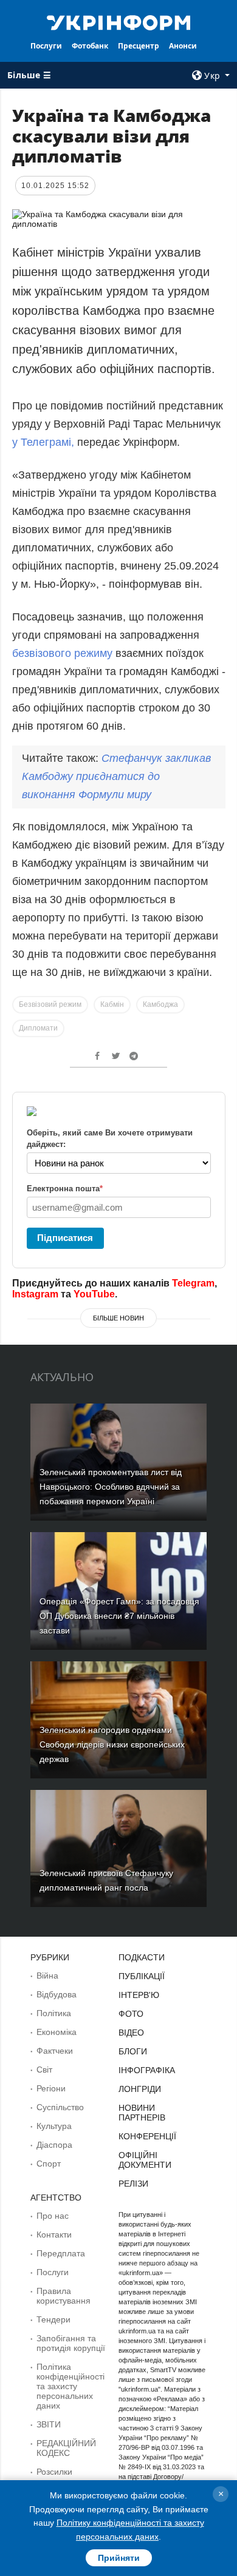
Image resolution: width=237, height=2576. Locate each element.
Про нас (53, 2216)
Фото (131, 2014)
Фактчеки (55, 2051)
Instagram (35, 1294)
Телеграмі (46, 442)
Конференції (147, 2136)
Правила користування (64, 2296)
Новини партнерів (142, 2113)
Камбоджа (160, 1004)
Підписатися (65, 1238)
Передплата (61, 2253)
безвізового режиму (62, 653)
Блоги (133, 2051)
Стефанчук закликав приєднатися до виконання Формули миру (116, 776)
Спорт (49, 2164)
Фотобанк (90, 46)
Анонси (183, 46)
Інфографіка (147, 2070)
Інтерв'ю (139, 1995)
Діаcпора (54, 2145)
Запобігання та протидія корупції (71, 2343)
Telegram (193, 1283)
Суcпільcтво (60, 2107)
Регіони (51, 2088)
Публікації (142, 1976)
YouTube (94, 1294)
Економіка (57, 2032)
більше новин (118, 1318)
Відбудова (57, 1994)
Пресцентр (139, 46)
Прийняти (119, 2558)
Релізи (133, 2184)
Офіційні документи (145, 2160)
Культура (54, 2126)
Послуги (46, 46)
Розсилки (54, 2472)
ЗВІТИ (49, 2424)
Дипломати (38, 1028)
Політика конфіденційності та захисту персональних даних (70, 2386)
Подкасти (142, 1957)
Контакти (54, 2235)
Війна (47, 1976)
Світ (44, 2070)
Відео (131, 2033)
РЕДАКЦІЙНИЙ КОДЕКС (66, 2448)
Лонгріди (140, 2089)
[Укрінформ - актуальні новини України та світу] (118, 22)
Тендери (53, 2319)
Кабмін (112, 1004)
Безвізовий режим (50, 1004)
